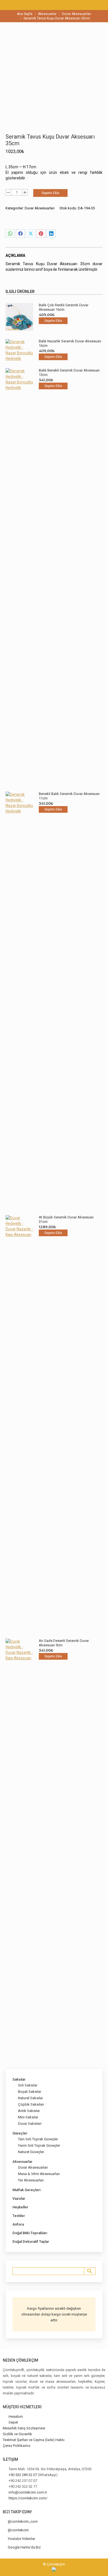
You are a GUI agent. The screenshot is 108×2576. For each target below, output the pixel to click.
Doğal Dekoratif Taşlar (31, 2242)
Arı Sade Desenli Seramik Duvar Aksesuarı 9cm (64, 1643)
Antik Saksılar (29, 2111)
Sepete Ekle (50, 193)
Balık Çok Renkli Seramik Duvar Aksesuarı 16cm (64, 307)
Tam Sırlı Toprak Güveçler (38, 2139)
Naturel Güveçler (31, 2152)
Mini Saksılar (28, 2117)
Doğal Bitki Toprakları (30, 2233)
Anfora (18, 2224)
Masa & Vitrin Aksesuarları (39, 2174)
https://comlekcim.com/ (28, 2498)
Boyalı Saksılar (30, 2092)
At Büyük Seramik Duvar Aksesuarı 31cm (66, 1219)
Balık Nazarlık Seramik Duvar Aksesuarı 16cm (70, 343)
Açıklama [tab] (15, 255)
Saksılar (19, 2079)
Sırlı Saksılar (28, 2085)
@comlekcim (18, 2530)
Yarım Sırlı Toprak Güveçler (39, 2145)
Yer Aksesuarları (31, 2180)
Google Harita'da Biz (24, 2547)
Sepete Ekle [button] (53, 321)
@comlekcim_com (23, 2521)
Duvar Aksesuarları (40, 208)
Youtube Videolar (21, 2539)
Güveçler (20, 2133)
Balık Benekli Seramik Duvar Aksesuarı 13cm (69, 373)
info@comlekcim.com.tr (28, 2492)
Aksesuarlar (22, 2162)
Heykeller (20, 2207)
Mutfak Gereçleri (26, 2190)
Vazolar (19, 2198)
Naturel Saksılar (30, 2098)
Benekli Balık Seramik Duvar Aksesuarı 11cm (69, 796)
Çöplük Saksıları (31, 2104)
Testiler (19, 2216)
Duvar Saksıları (30, 2124)
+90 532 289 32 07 (23, 2475)
